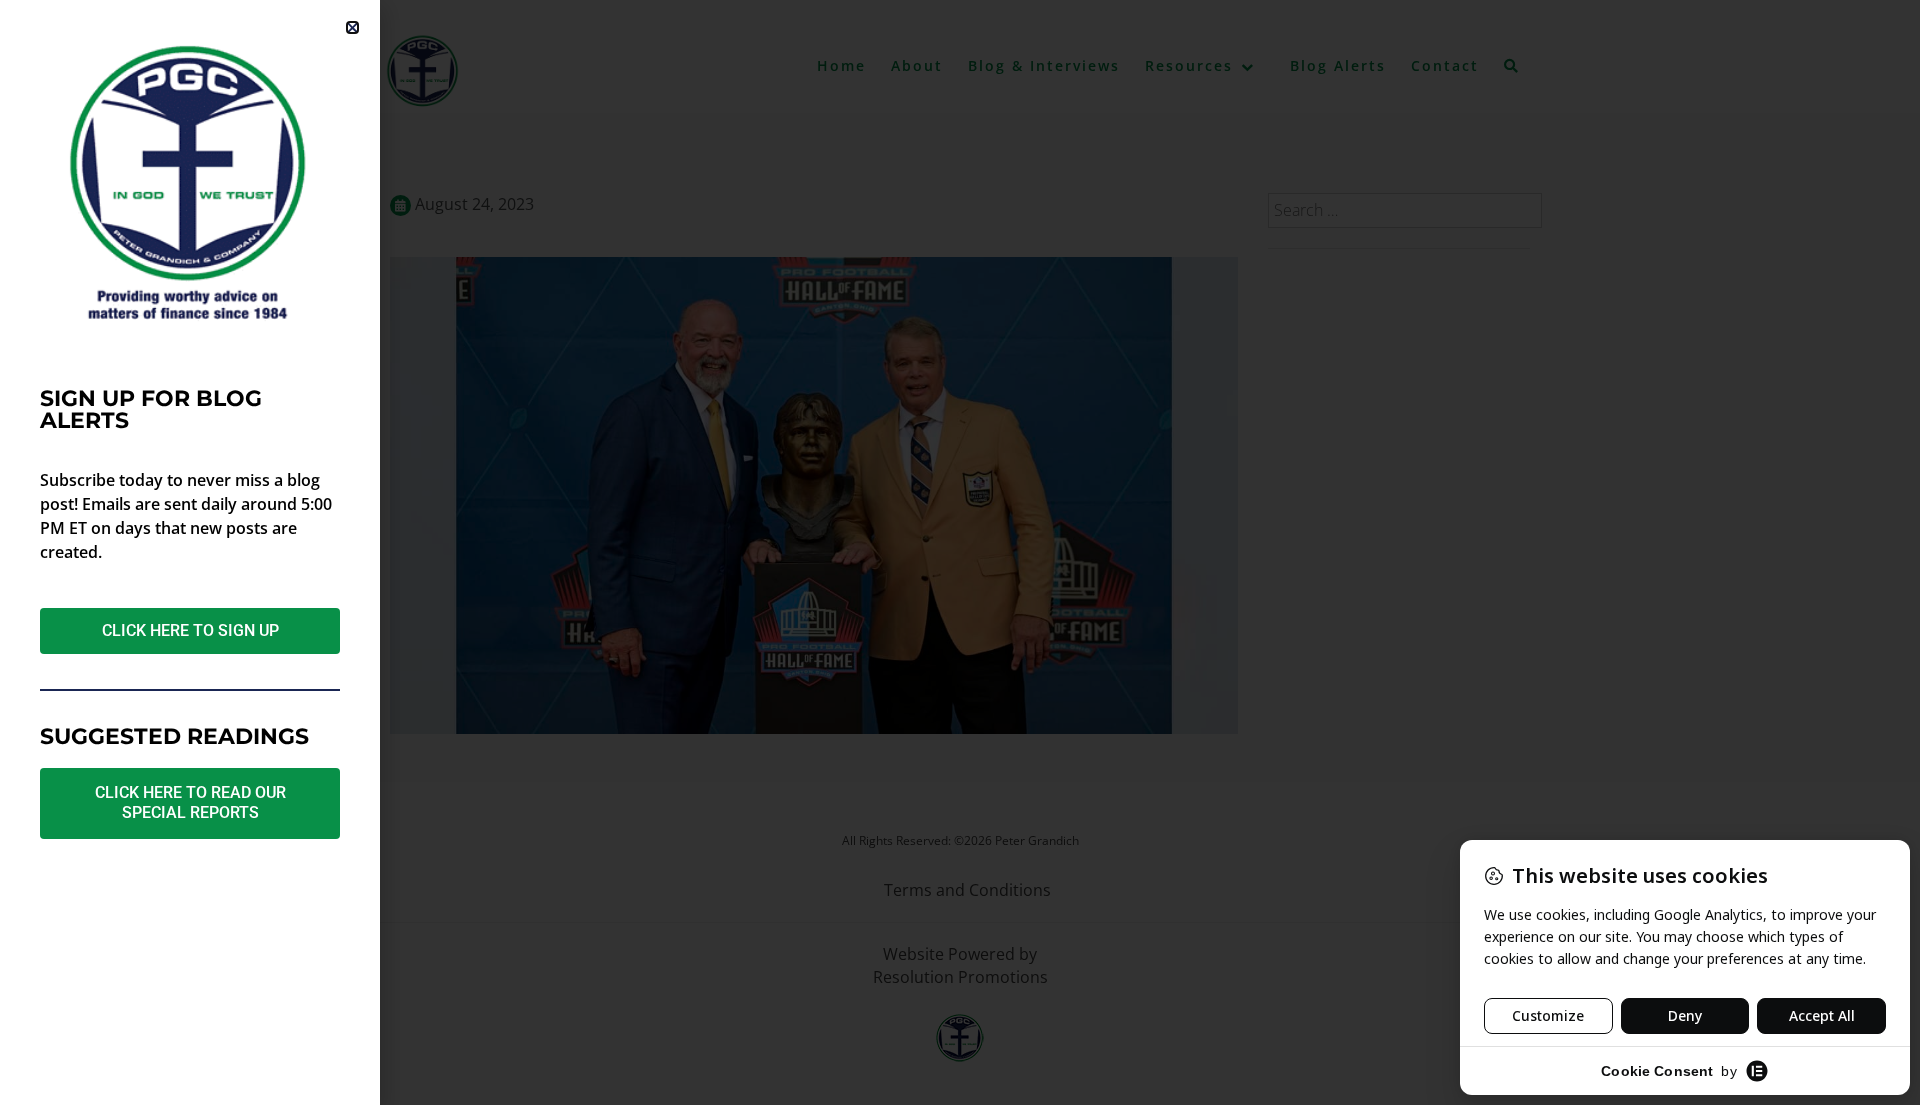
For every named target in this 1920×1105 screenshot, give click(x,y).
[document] (960, 552)
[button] (352, 27)
